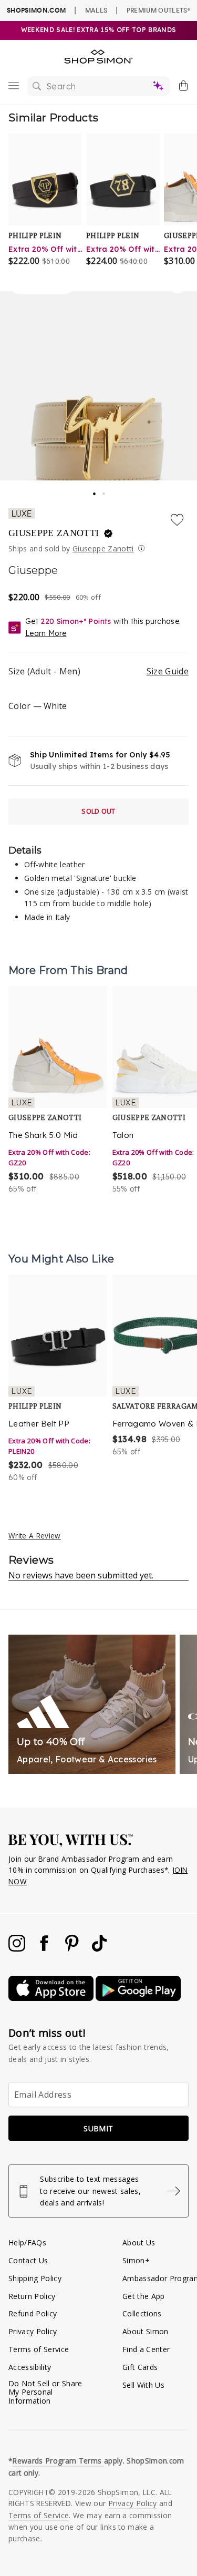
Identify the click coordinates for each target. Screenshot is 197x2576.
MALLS (96, 10)
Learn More (46, 633)
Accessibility (30, 2367)
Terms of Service (39, 2349)
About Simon (146, 2331)
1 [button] (95, 490)
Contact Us (28, 2260)
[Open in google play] (138, 1998)
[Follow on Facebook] (45, 1949)
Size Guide (168, 671)
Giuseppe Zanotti (55, 533)
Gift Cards (140, 2367)
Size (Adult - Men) (98, 671)
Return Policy (32, 2296)
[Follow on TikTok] (99, 1949)
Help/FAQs (27, 2243)
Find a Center (146, 2349)
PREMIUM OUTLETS (158, 10)
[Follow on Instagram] (18, 1949)
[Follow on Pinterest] (73, 1949)
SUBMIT (98, 2128)
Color (38, 706)
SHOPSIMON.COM (36, 10)
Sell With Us (143, 2385)
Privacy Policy (33, 2331)
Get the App (144, 2296)
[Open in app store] (52, 1998)
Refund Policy (33, 2313)
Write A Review (35, 1536)
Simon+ (136, 2260)
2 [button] (105, 491)
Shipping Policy (35, 2278)
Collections (142, 2313)
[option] (58, 1091)
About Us (139, 2243)
